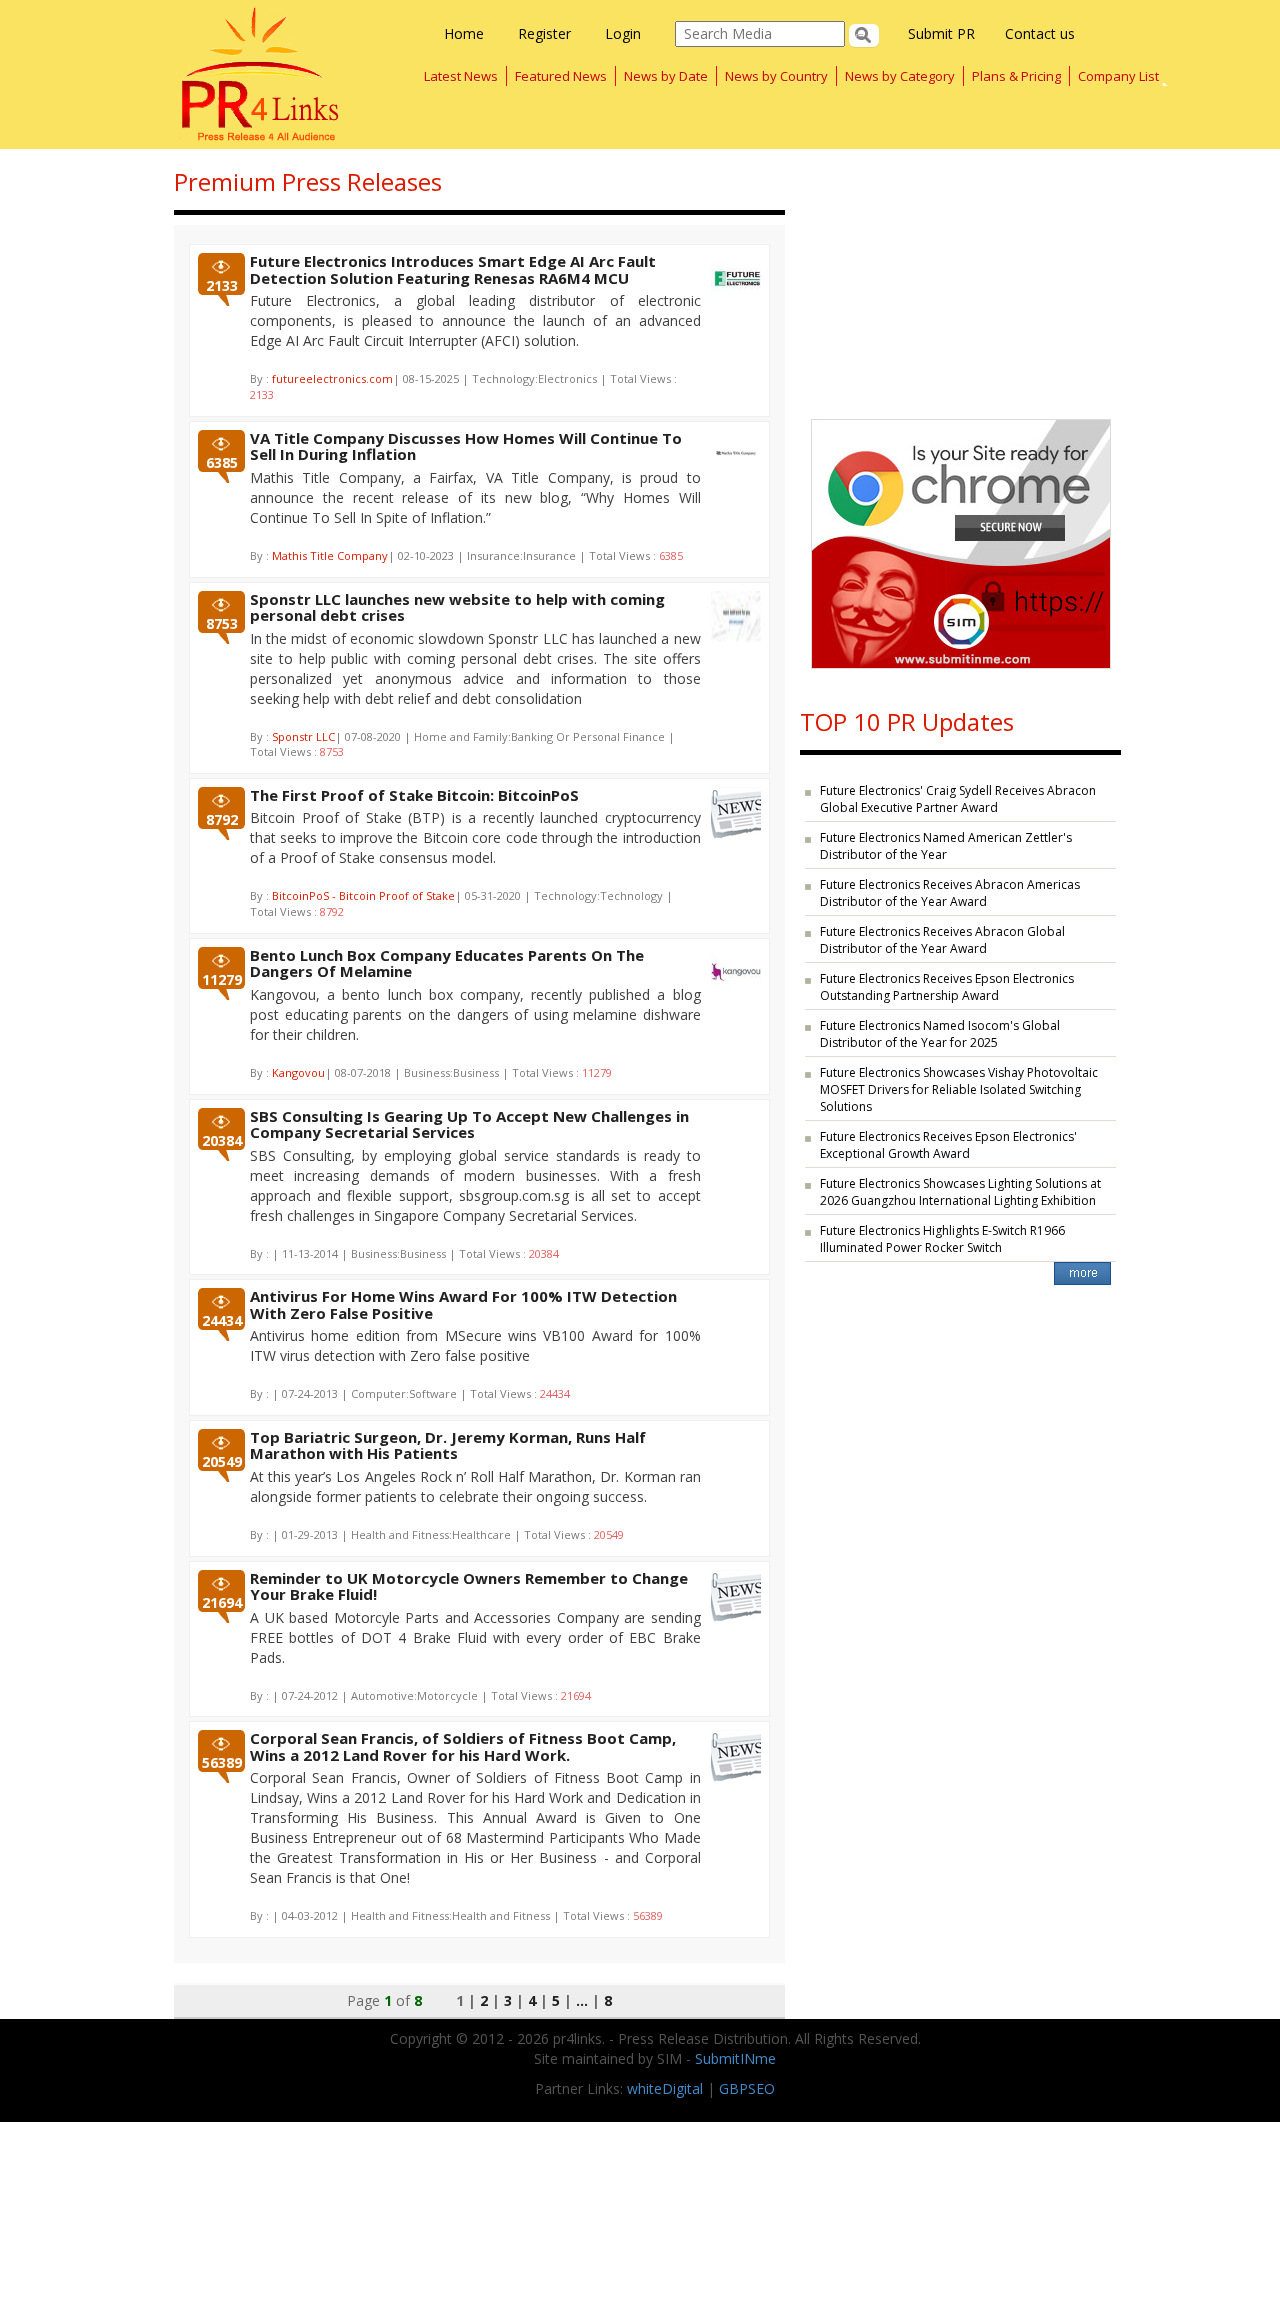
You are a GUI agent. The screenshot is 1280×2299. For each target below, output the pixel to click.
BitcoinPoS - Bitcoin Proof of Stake (363, 895)
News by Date (666, 76)
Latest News (461, 76)
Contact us (1040, 33)
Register (544, 33)
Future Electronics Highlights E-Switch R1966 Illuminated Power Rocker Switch (942, 1239)
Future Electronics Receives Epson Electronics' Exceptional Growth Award (948, 1145)
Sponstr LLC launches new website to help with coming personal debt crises (457, 607)
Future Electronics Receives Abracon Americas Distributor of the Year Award (950, 893)
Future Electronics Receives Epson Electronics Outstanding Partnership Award (947, 987)
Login (623, 33)
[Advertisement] (960, 274)
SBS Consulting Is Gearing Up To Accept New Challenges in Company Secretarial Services (469, 1124)
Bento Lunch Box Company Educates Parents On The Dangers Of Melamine (447, 963)
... (582, 2000)
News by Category (900, 76)
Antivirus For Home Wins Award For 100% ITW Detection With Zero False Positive (463, 1304)
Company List (1118, 76)
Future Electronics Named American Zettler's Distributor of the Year (946, 846)
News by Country (776, 76)
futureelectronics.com (332, 378)
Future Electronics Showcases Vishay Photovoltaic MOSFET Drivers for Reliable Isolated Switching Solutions (959, 1089)
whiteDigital (665, 2088)
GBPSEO (747, 2088)
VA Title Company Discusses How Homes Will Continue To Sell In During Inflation (466, 446)
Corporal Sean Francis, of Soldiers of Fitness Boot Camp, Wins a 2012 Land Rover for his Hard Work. (463, 1746)
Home (464, 33)
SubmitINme (735, 2058)
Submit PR (941, 33)
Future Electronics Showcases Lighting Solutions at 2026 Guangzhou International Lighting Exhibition (960, 1192)
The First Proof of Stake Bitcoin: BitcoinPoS (414, 795)
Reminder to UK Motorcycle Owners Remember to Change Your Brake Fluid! (469, 1586)
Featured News (561, 76)
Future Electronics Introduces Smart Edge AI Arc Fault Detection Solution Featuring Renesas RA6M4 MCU (453, 269)
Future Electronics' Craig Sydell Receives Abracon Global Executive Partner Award (958, 799)
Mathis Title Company (330, 555)
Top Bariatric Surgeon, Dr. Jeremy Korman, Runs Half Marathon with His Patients (448, 1445)
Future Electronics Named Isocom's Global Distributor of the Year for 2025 (940, 1034)
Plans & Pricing (1016, 76)
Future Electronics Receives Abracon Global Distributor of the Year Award (942, 940)
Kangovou (298, 1072)
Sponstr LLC (303, 736)
